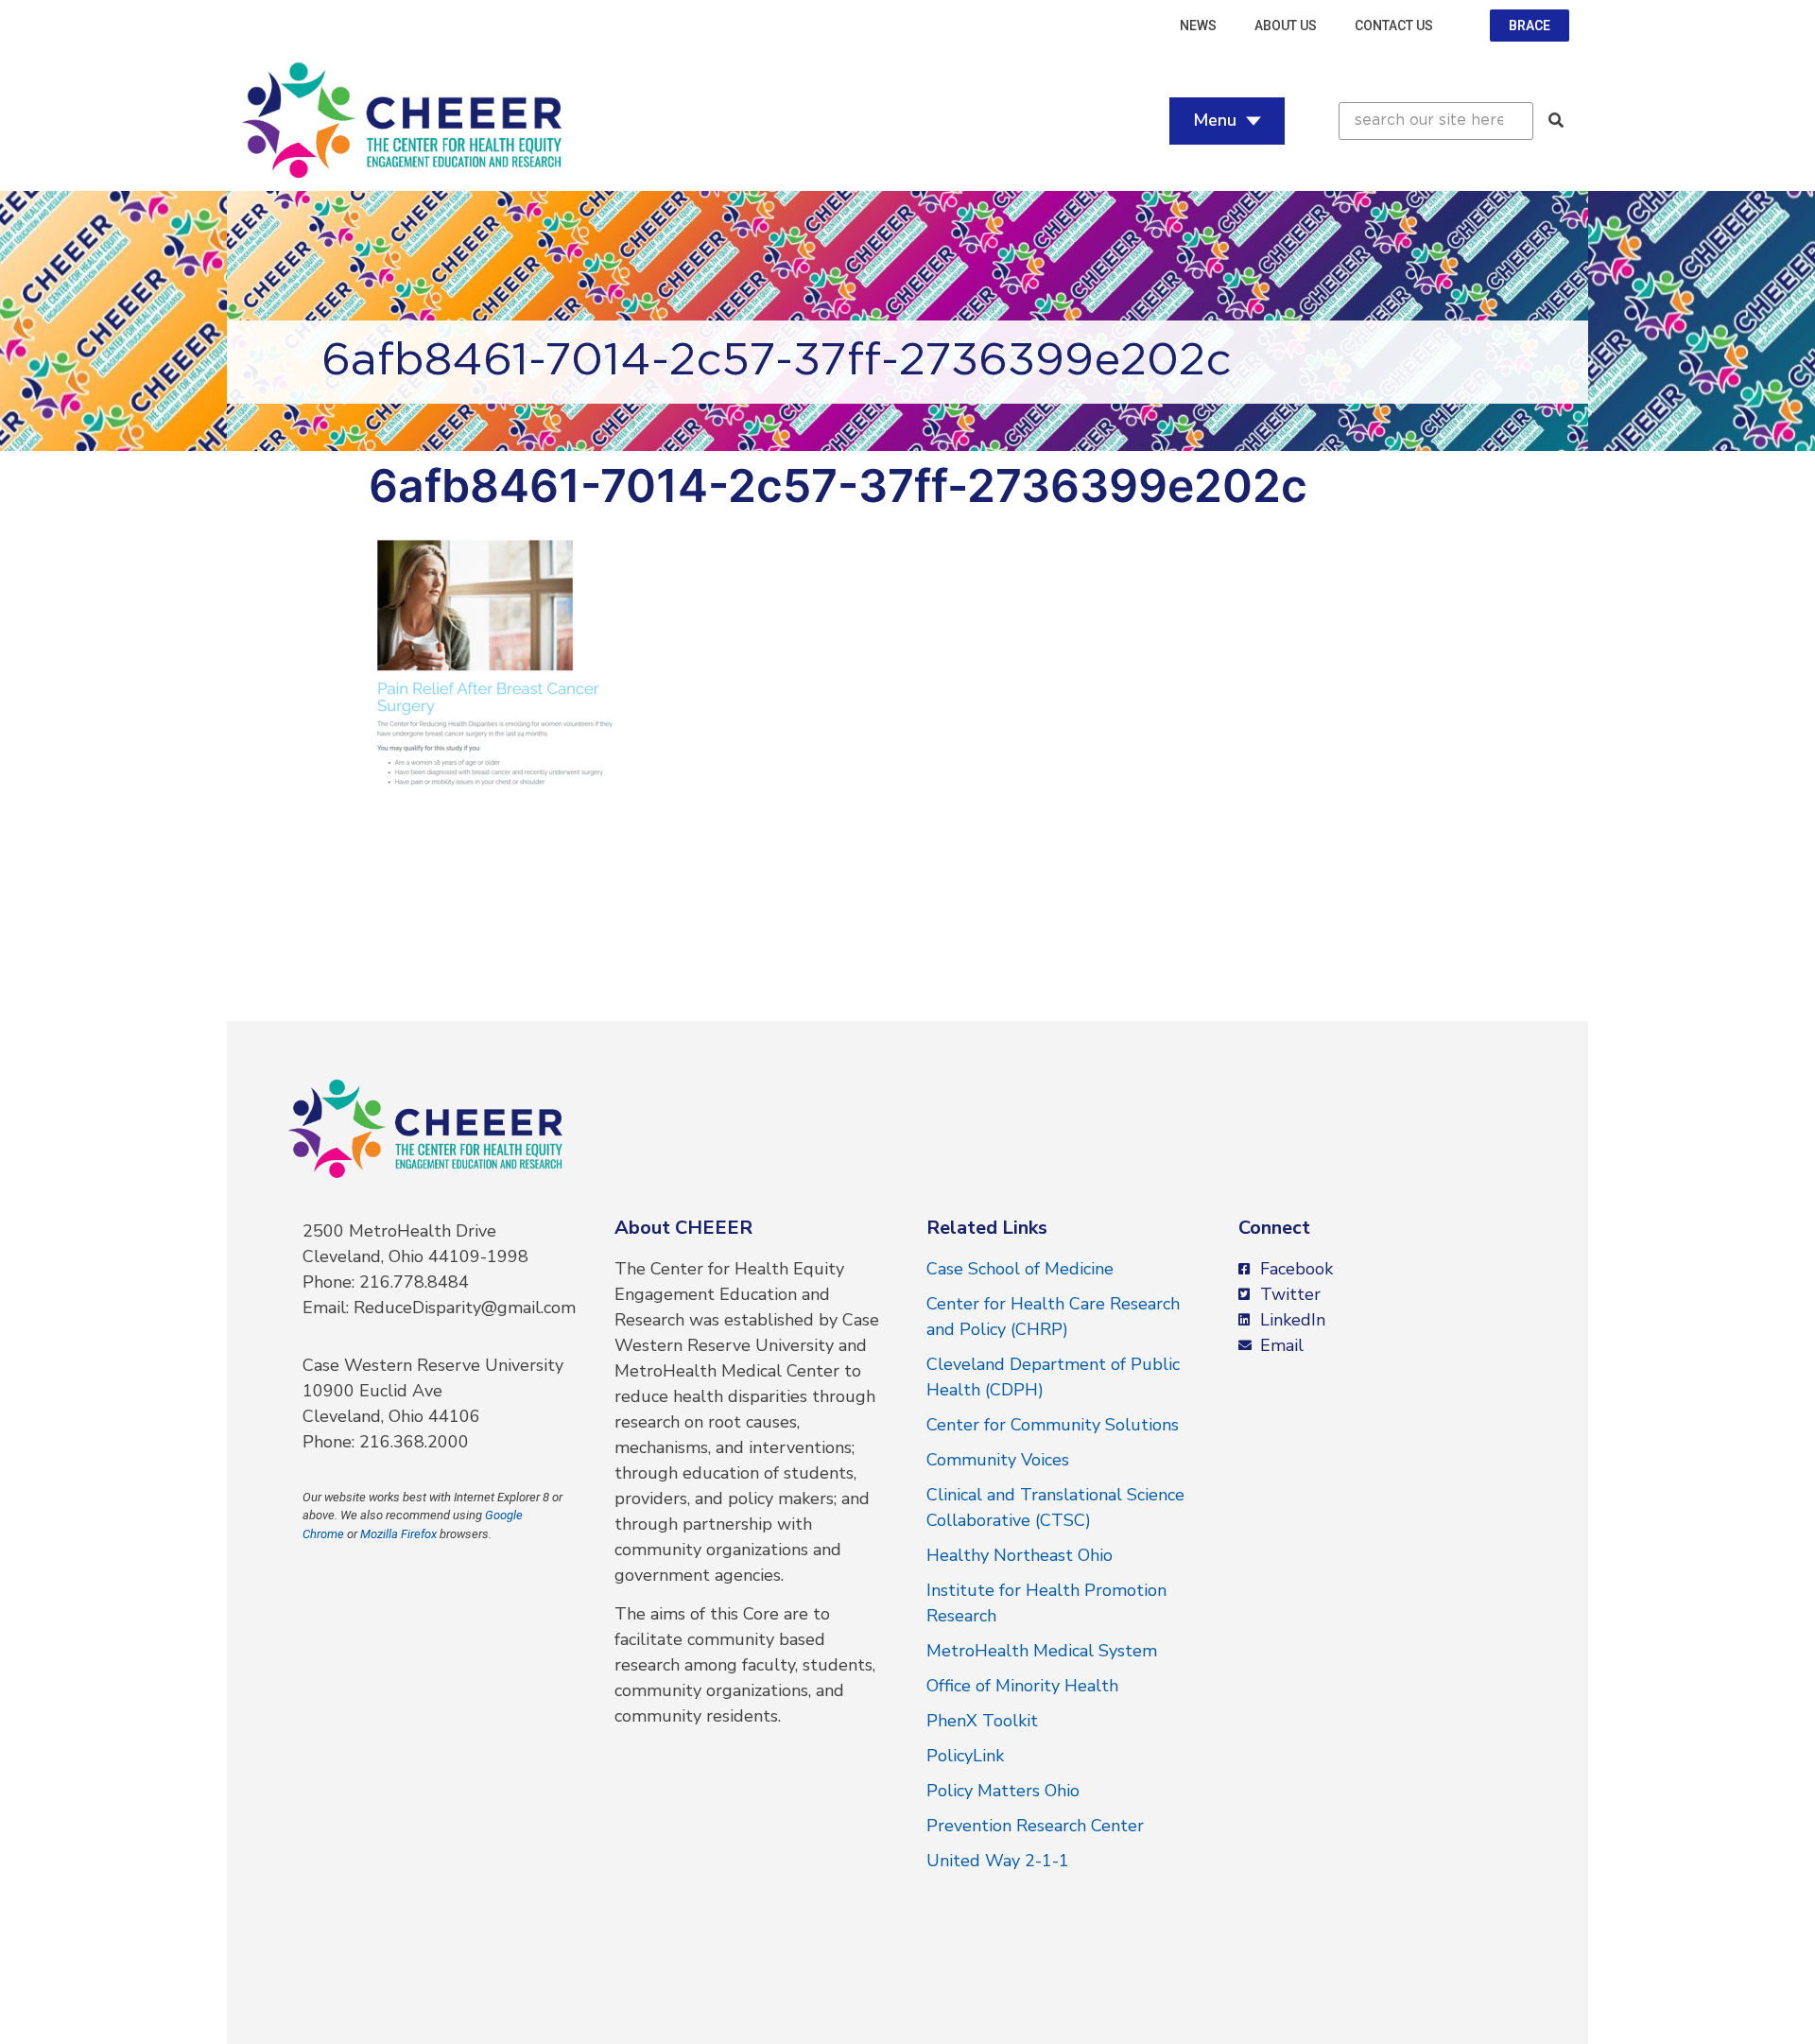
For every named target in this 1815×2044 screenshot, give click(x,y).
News (1198, 26)
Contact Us (1394, 26)
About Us (1286, 26)
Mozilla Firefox (398, 1534)
